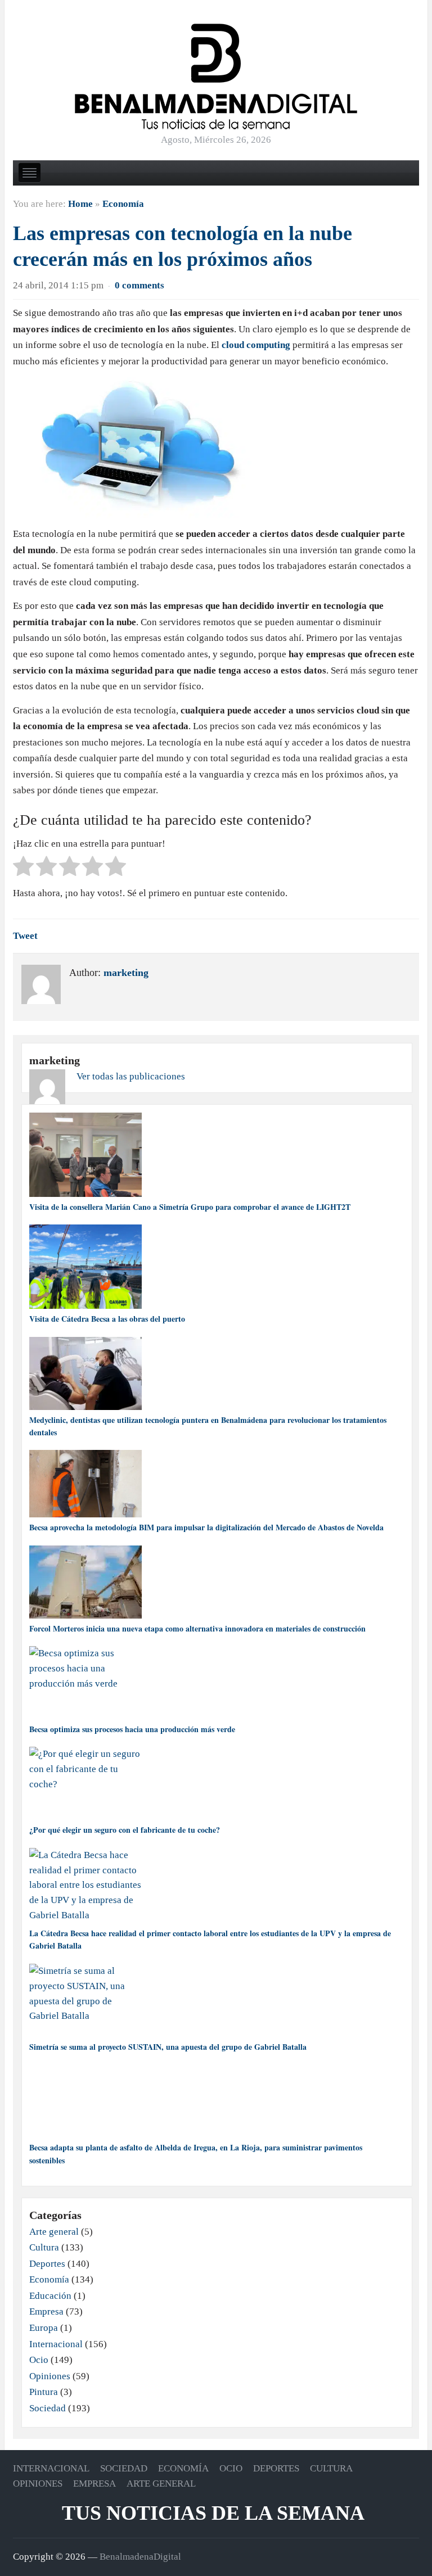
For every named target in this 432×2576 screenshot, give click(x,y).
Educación (50, 2296)
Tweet (25, 936)
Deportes (47, 2264)
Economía (123, 204)
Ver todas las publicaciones (131, 1076)
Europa (44, 2328)
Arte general (54, 2232)
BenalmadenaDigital (140, 2557)
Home (80, 204)
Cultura (44, 2247)
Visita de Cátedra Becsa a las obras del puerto (107, 1319)
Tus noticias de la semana (213, 2513)
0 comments (139, 285)
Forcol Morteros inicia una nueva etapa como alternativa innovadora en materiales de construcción (197, 1628)
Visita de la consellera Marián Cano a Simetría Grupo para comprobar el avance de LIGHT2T (190, 1207)
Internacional (56, 2344)
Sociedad (48, 2408)
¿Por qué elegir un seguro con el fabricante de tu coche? (125, 1830)
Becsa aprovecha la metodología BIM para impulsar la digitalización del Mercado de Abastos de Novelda (206, 1527)
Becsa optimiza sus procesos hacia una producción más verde (132, 1729)
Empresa (46, 2311)
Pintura (44, 2392)
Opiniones (50, 2376)
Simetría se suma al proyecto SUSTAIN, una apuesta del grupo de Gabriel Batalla (168, 2047)
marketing (126, 973)
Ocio (39, 2360)
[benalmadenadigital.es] (216, 76)
